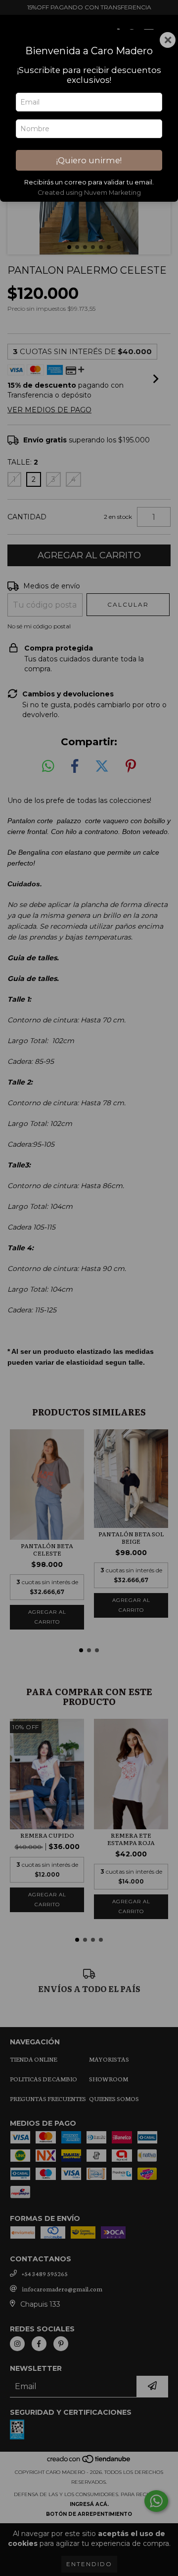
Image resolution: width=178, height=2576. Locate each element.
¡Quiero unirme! (89, 160)
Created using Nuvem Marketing (89, 193)
